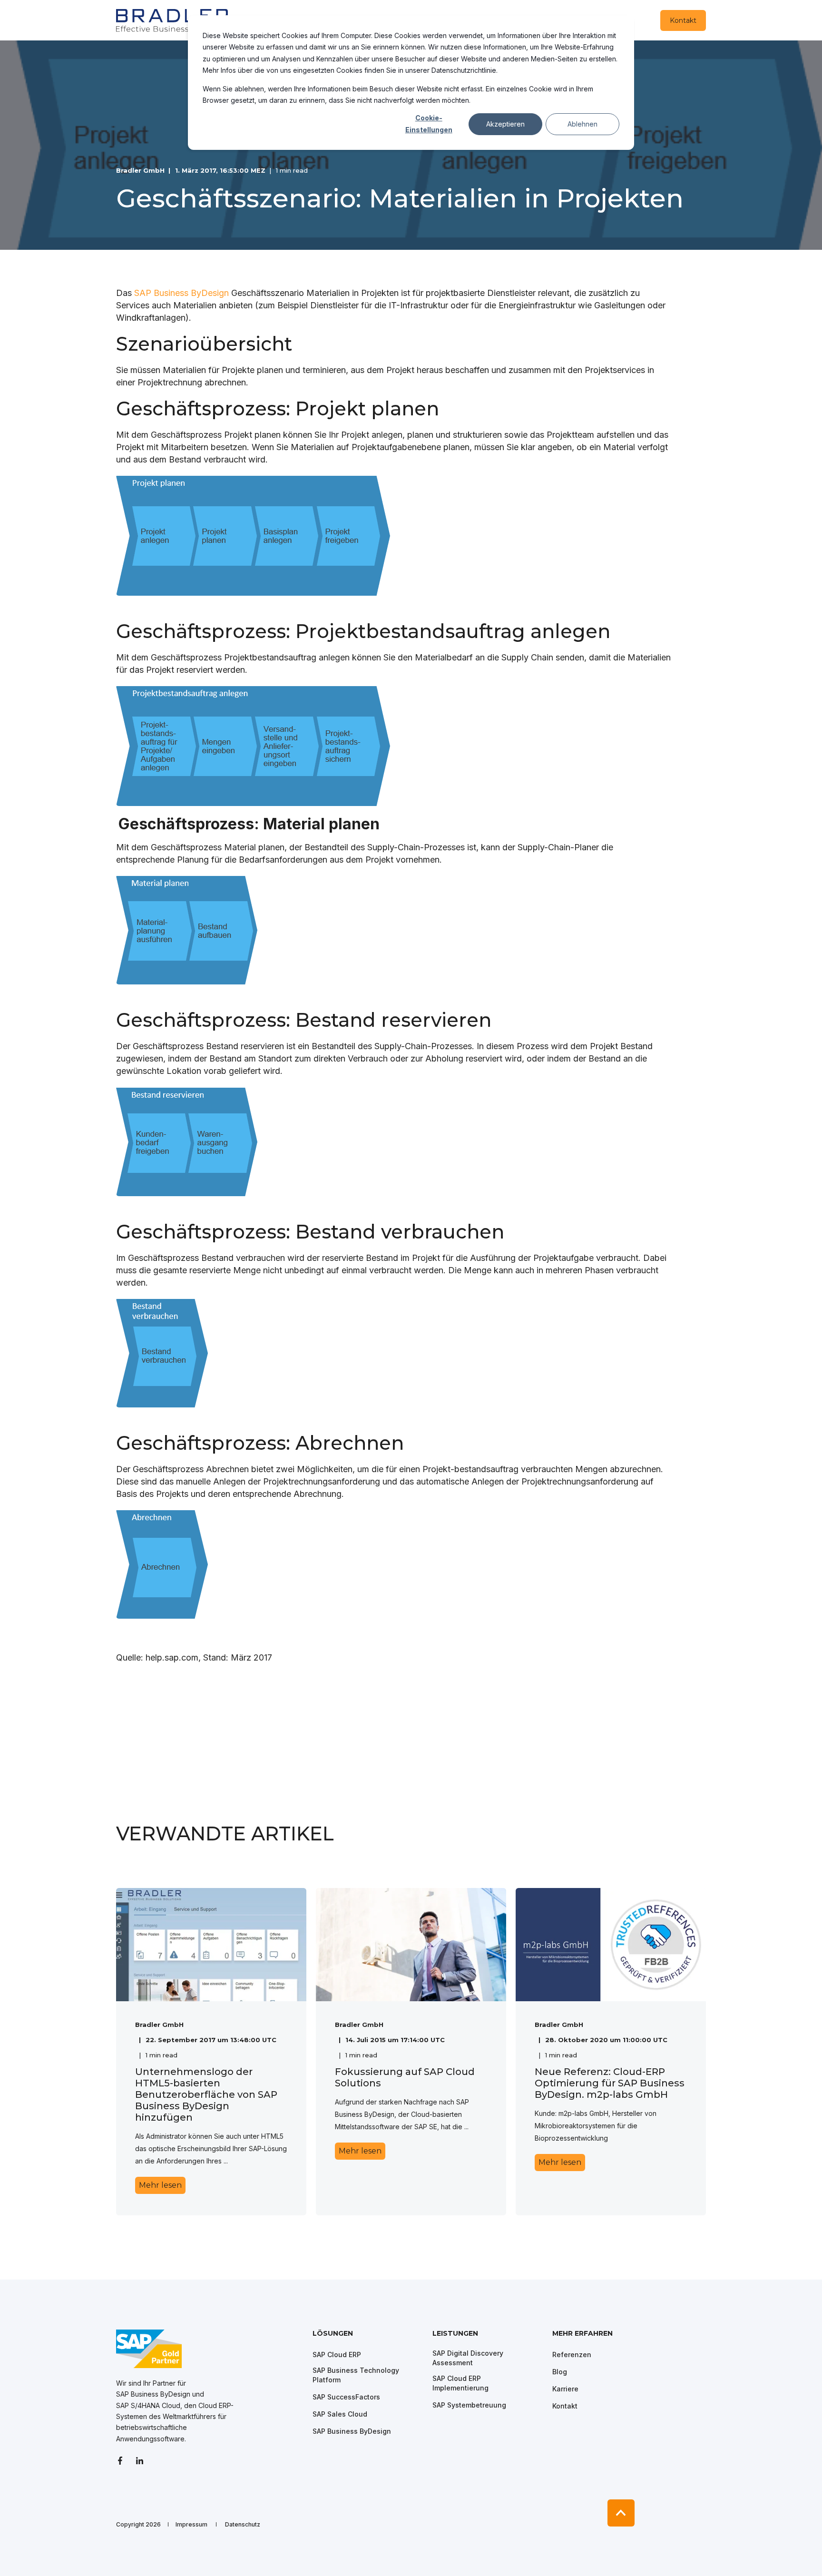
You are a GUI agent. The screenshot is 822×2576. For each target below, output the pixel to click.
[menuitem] (366, 2338)
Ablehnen (582, 124)
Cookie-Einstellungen (429, 124)
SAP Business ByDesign (181, 293)
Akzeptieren (505, 124)
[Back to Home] (173, 20)
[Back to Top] (621, 2513)
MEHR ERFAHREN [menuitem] (582, 2334)
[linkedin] (140, 2461)
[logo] (149, 2349)
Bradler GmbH (140, 170)
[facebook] (123, 2461)
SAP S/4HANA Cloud (148, 2405)
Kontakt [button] (683, 20)
